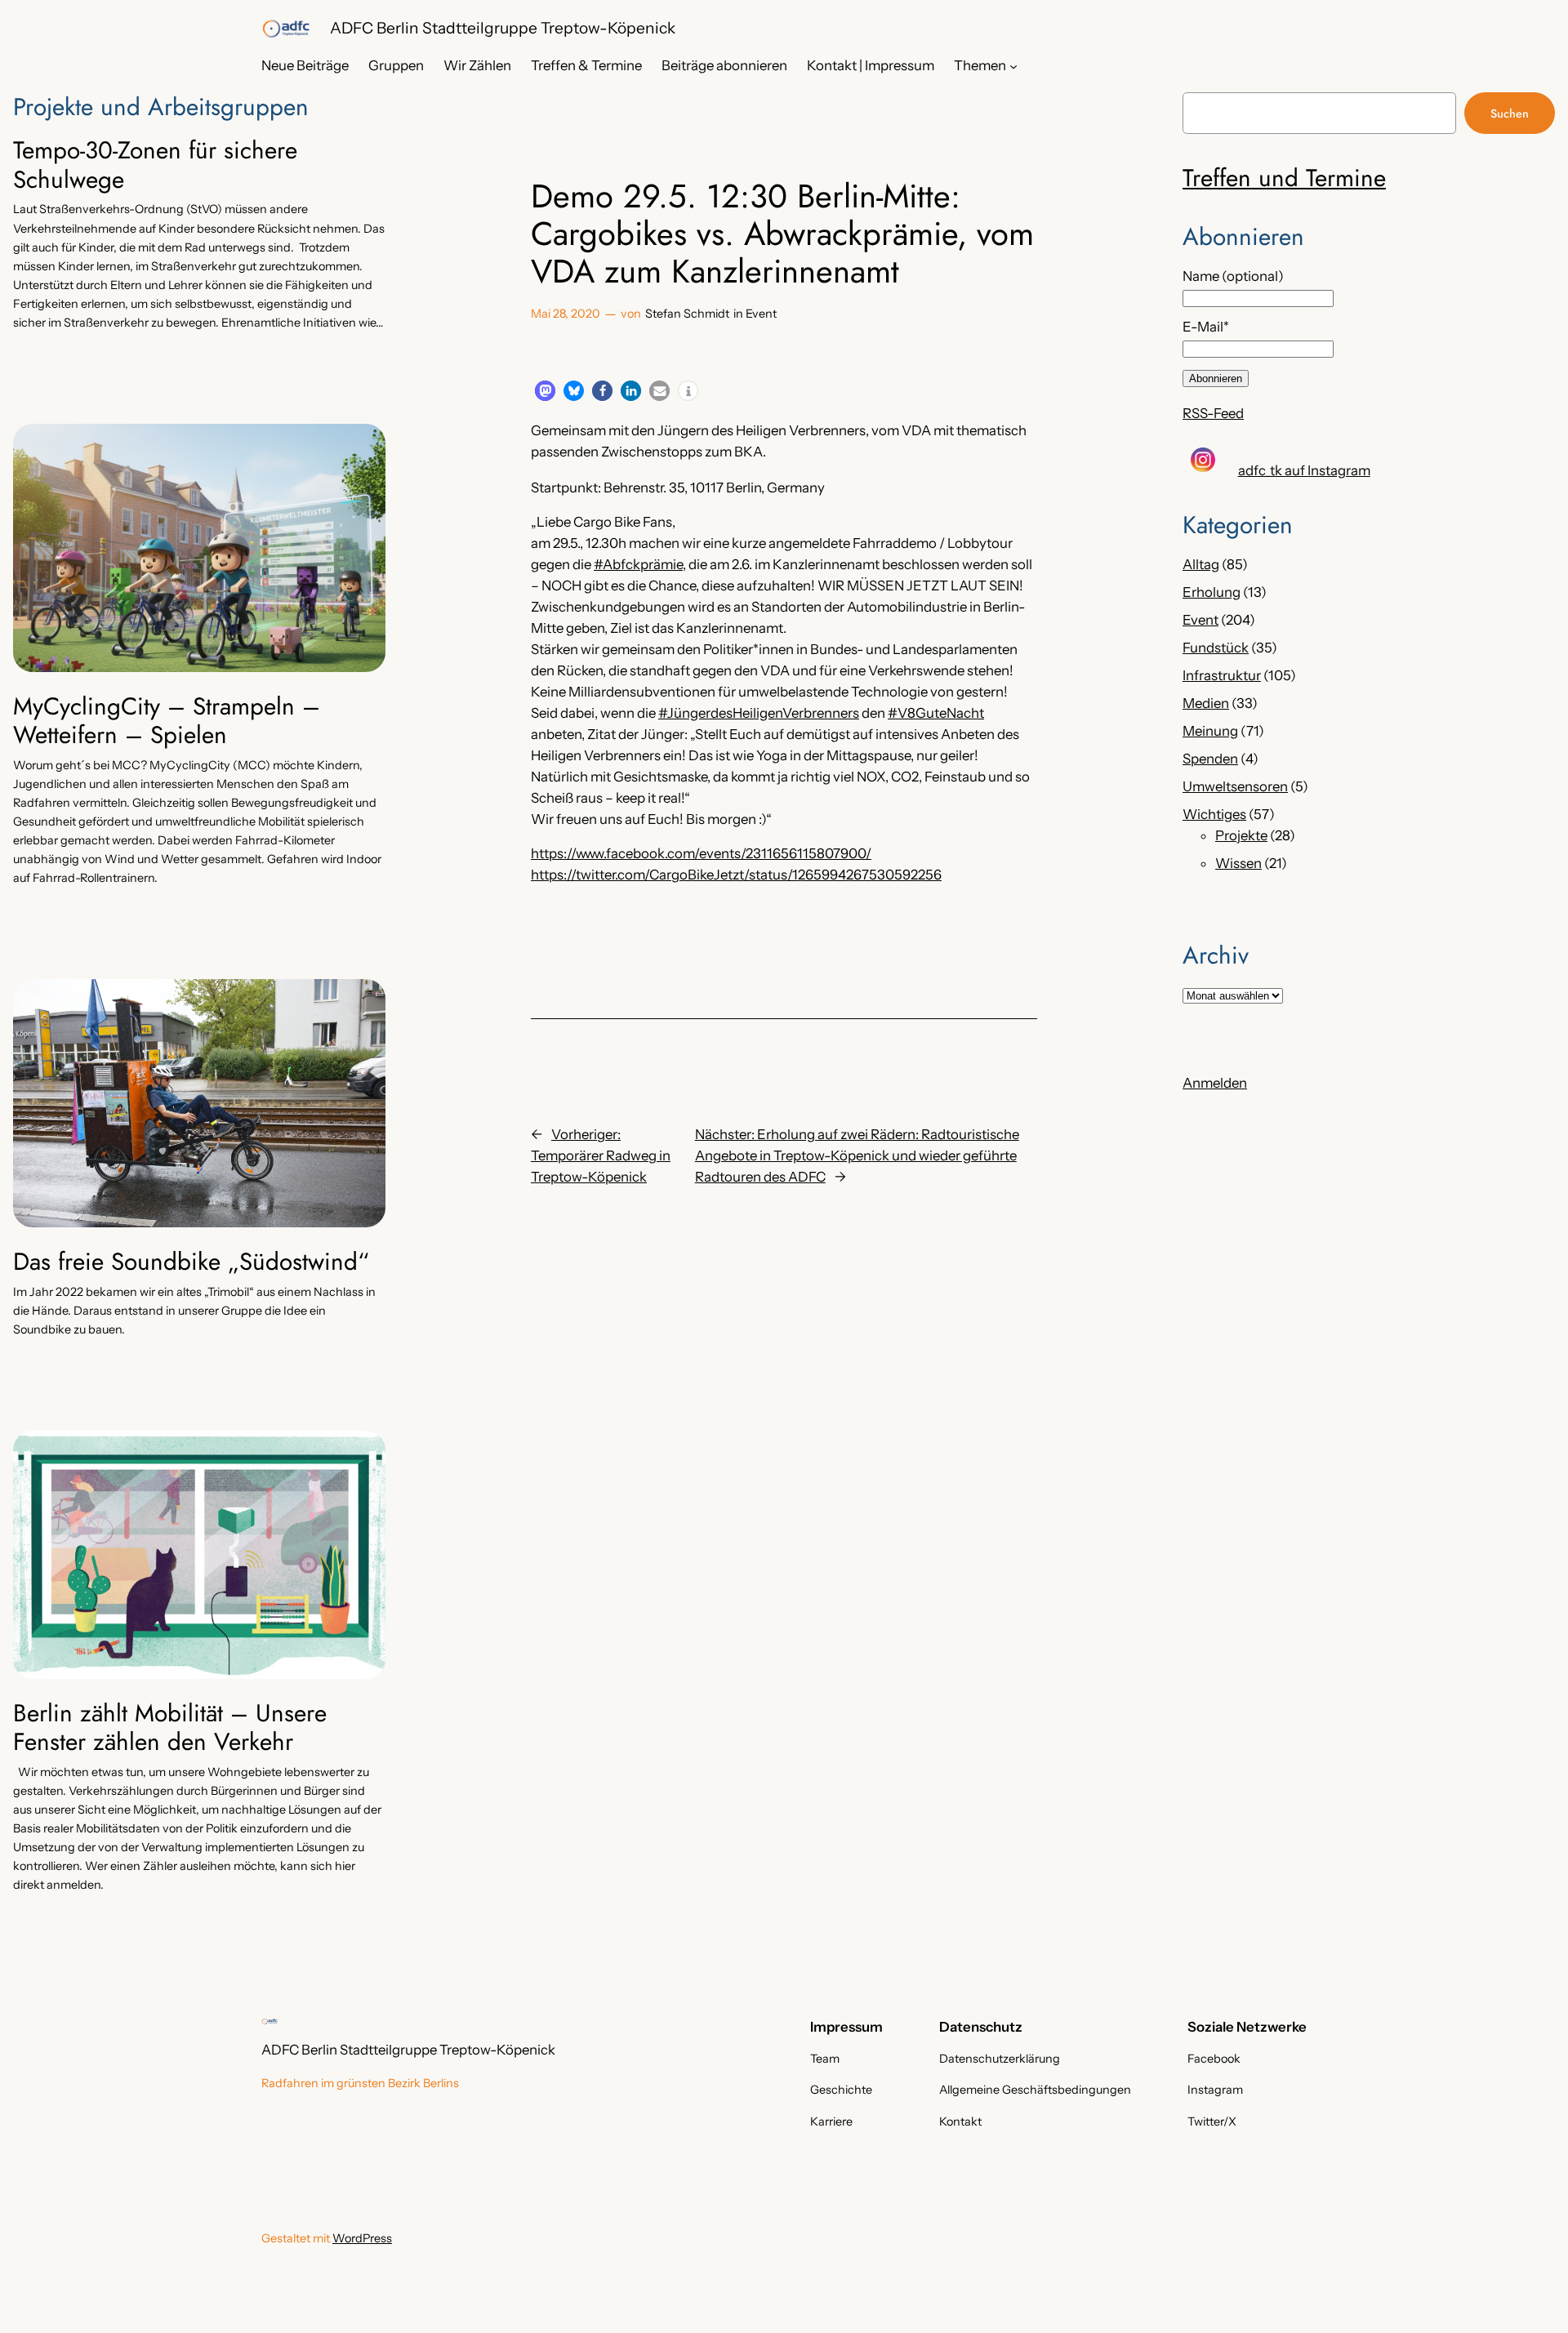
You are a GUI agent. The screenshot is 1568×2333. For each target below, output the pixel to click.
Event (761, 314)
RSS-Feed (1213, 413)
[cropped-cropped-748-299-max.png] (286, 29)
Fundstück (1216, 648)
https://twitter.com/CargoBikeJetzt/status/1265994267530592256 (736, 875)
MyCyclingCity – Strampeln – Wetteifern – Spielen (167, 721)
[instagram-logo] (1203, 460)
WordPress (362, 2238)
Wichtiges (1214, 814)
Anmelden (1215, 1083)
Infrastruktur (1222, 675)
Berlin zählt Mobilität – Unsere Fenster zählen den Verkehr (170, 1727)
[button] (545, 391)
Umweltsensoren (1235, 786)
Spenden (1210, 759)
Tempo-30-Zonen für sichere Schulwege (155, 165)
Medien (1206, 703)
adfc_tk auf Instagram (1304, 470)
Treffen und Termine (1284, 178)
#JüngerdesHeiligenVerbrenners (759, 713)
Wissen (1238, 863)
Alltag (1201, 564)
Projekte (1241, 835)
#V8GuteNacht (936, 713)
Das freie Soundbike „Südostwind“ (191, 1262)
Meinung (1210, 731)
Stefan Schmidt (687, 314)
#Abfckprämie (638, 564)
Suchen (1510, 114)
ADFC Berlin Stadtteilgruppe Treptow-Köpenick (503, 28)
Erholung (1212, 592)
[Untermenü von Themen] (1013, 65)
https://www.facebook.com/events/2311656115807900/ (701, 853)
